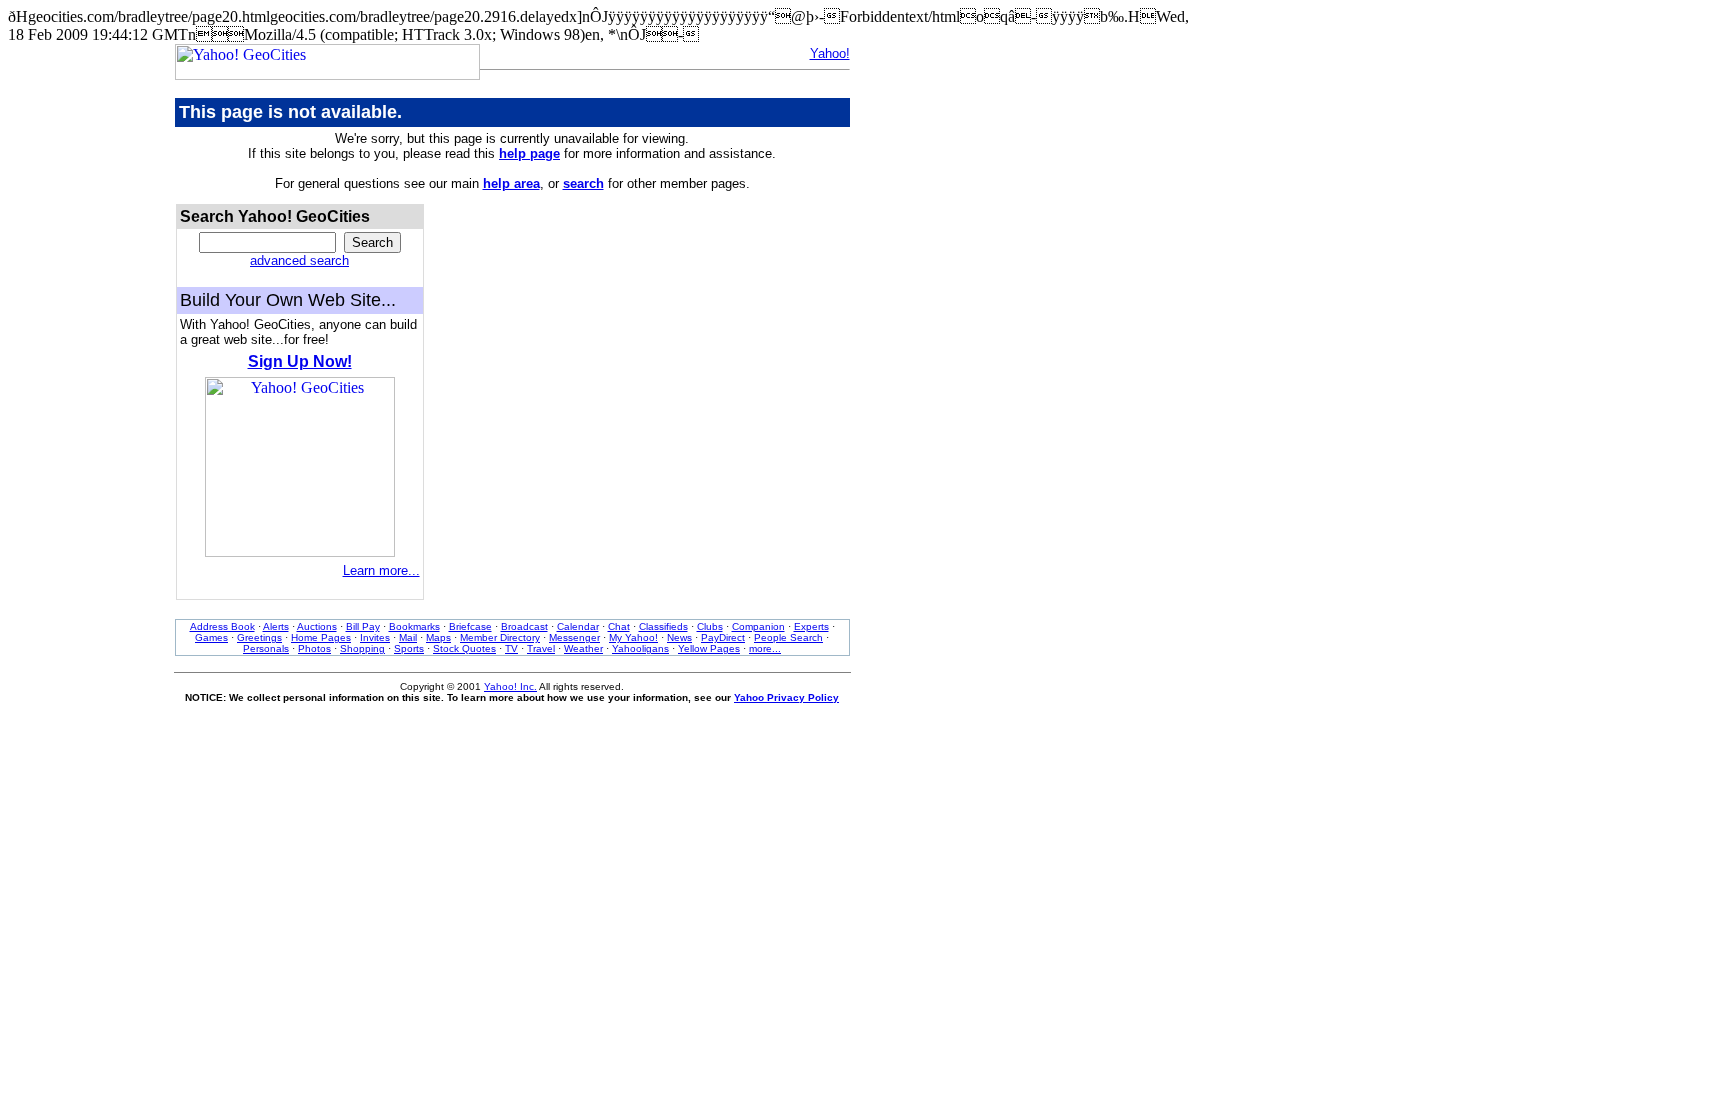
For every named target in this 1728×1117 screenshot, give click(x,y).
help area (511, 183)
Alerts (276, 626)
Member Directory (500, 637)
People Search (788, 637)
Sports (409, 648)
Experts (811, 626)
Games (211, 637)
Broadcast (524, 626)
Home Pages (321, 637)
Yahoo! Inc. (510, 686)
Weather (583, 648)
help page (529, 153)
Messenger (574, 637)
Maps (438, 637)
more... (765, 648)
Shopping (362, 648)
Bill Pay (363, 626)
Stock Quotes (464, 648)
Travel (541, 648)
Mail (408, 637)
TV (511, 648)
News (679, 637)
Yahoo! (830, 53)
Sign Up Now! (300, 361)
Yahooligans (640, 648)
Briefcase (470, 626)
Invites (375, 637)
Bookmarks (414, 626)
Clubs (710, 626)
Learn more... (381, 570)
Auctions (317, 626)
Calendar (578, 626)
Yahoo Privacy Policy (786, 697)
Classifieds (663, 626)
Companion (758, 626)
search (583, 183)
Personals (266, 648)
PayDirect (723, 637)
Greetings (259, 637)
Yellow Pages (709, 648)
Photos (314, 648)
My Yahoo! (633, 637)
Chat (619, 626)
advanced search (299, 260)
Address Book (222, 626)
